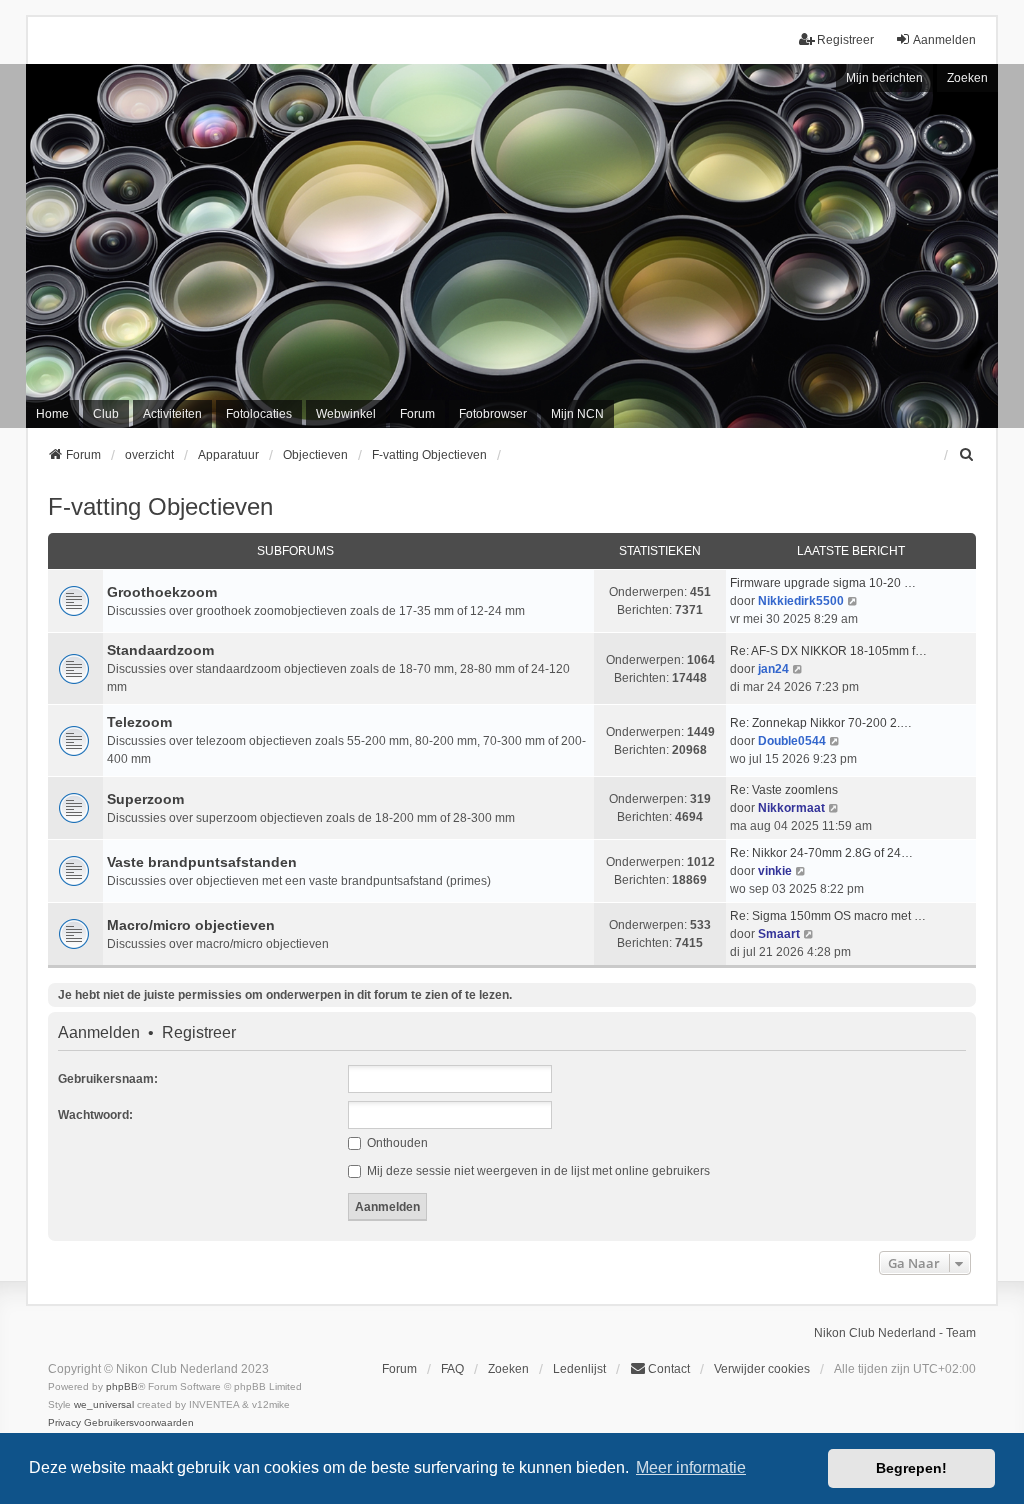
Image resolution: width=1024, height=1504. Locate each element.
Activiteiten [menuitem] (172, 414)
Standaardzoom (160, 650)
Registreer (199, 1033)
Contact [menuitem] (669, 1369)
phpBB (122, 1386)
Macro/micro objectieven (191, 925)
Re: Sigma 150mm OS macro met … (828, 916)
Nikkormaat (791, 808)
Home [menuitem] (52, 414)
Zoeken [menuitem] (508, 1369)
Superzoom (145, 799)
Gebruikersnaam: (108, 1079)
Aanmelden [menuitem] (944, 40)
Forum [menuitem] (417, 414)
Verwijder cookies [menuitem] (762, 1369)
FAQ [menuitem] (452, 1369)
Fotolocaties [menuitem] (259, 414)
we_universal (104, 1404)
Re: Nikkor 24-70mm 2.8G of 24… (821, 853)
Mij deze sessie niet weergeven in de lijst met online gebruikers (537, 1171)
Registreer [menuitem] (845, 40)
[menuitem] (967, 455)
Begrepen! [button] (911, 1468)
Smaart (779, 934)
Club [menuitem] (106, 414)
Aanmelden (99, 1033)
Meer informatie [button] (691, 1467)
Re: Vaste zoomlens (784, 790)
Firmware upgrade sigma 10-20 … (823, 583)
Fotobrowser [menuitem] (493, 414)
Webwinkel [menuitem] (346, 414)
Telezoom (139, 722)
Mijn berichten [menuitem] (884, 78)
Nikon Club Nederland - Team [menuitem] (895, 1333)
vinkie (775, 871)
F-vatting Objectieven (160, 506)
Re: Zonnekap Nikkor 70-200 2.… (821, 723)
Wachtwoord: (95, 1115)
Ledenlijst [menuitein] (579, 1369)
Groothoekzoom (162, 592)
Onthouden (396, 1143)
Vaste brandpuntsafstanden (202, 862)
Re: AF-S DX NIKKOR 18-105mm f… (828, 651)
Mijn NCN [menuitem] (577, 414)
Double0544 (792, 741)
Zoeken (967, 78)
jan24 (773, 669)
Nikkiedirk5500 (801, 601)
